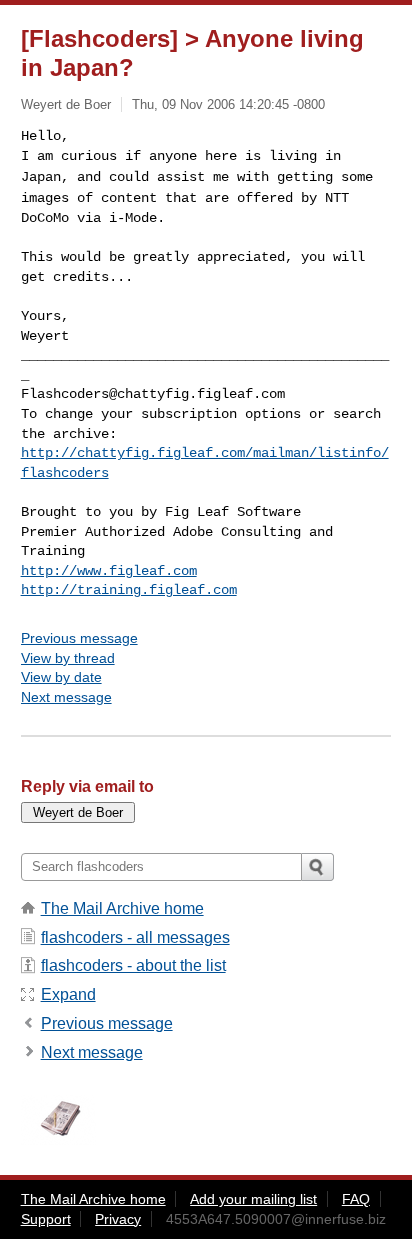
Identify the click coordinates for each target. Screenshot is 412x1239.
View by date (61, 677)
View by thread (68, 658)
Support (46, 1219)
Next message (66, 697)
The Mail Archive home (122, 908)
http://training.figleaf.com (129, 590)
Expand (68, 994)
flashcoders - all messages (135, 937)
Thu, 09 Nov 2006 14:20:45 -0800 (228, 104)
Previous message (79, 638)
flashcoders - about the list (133, 965)
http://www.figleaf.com (109, 571)
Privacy (118, 1219)
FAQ (356, 1199)
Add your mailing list (253, 1199)
